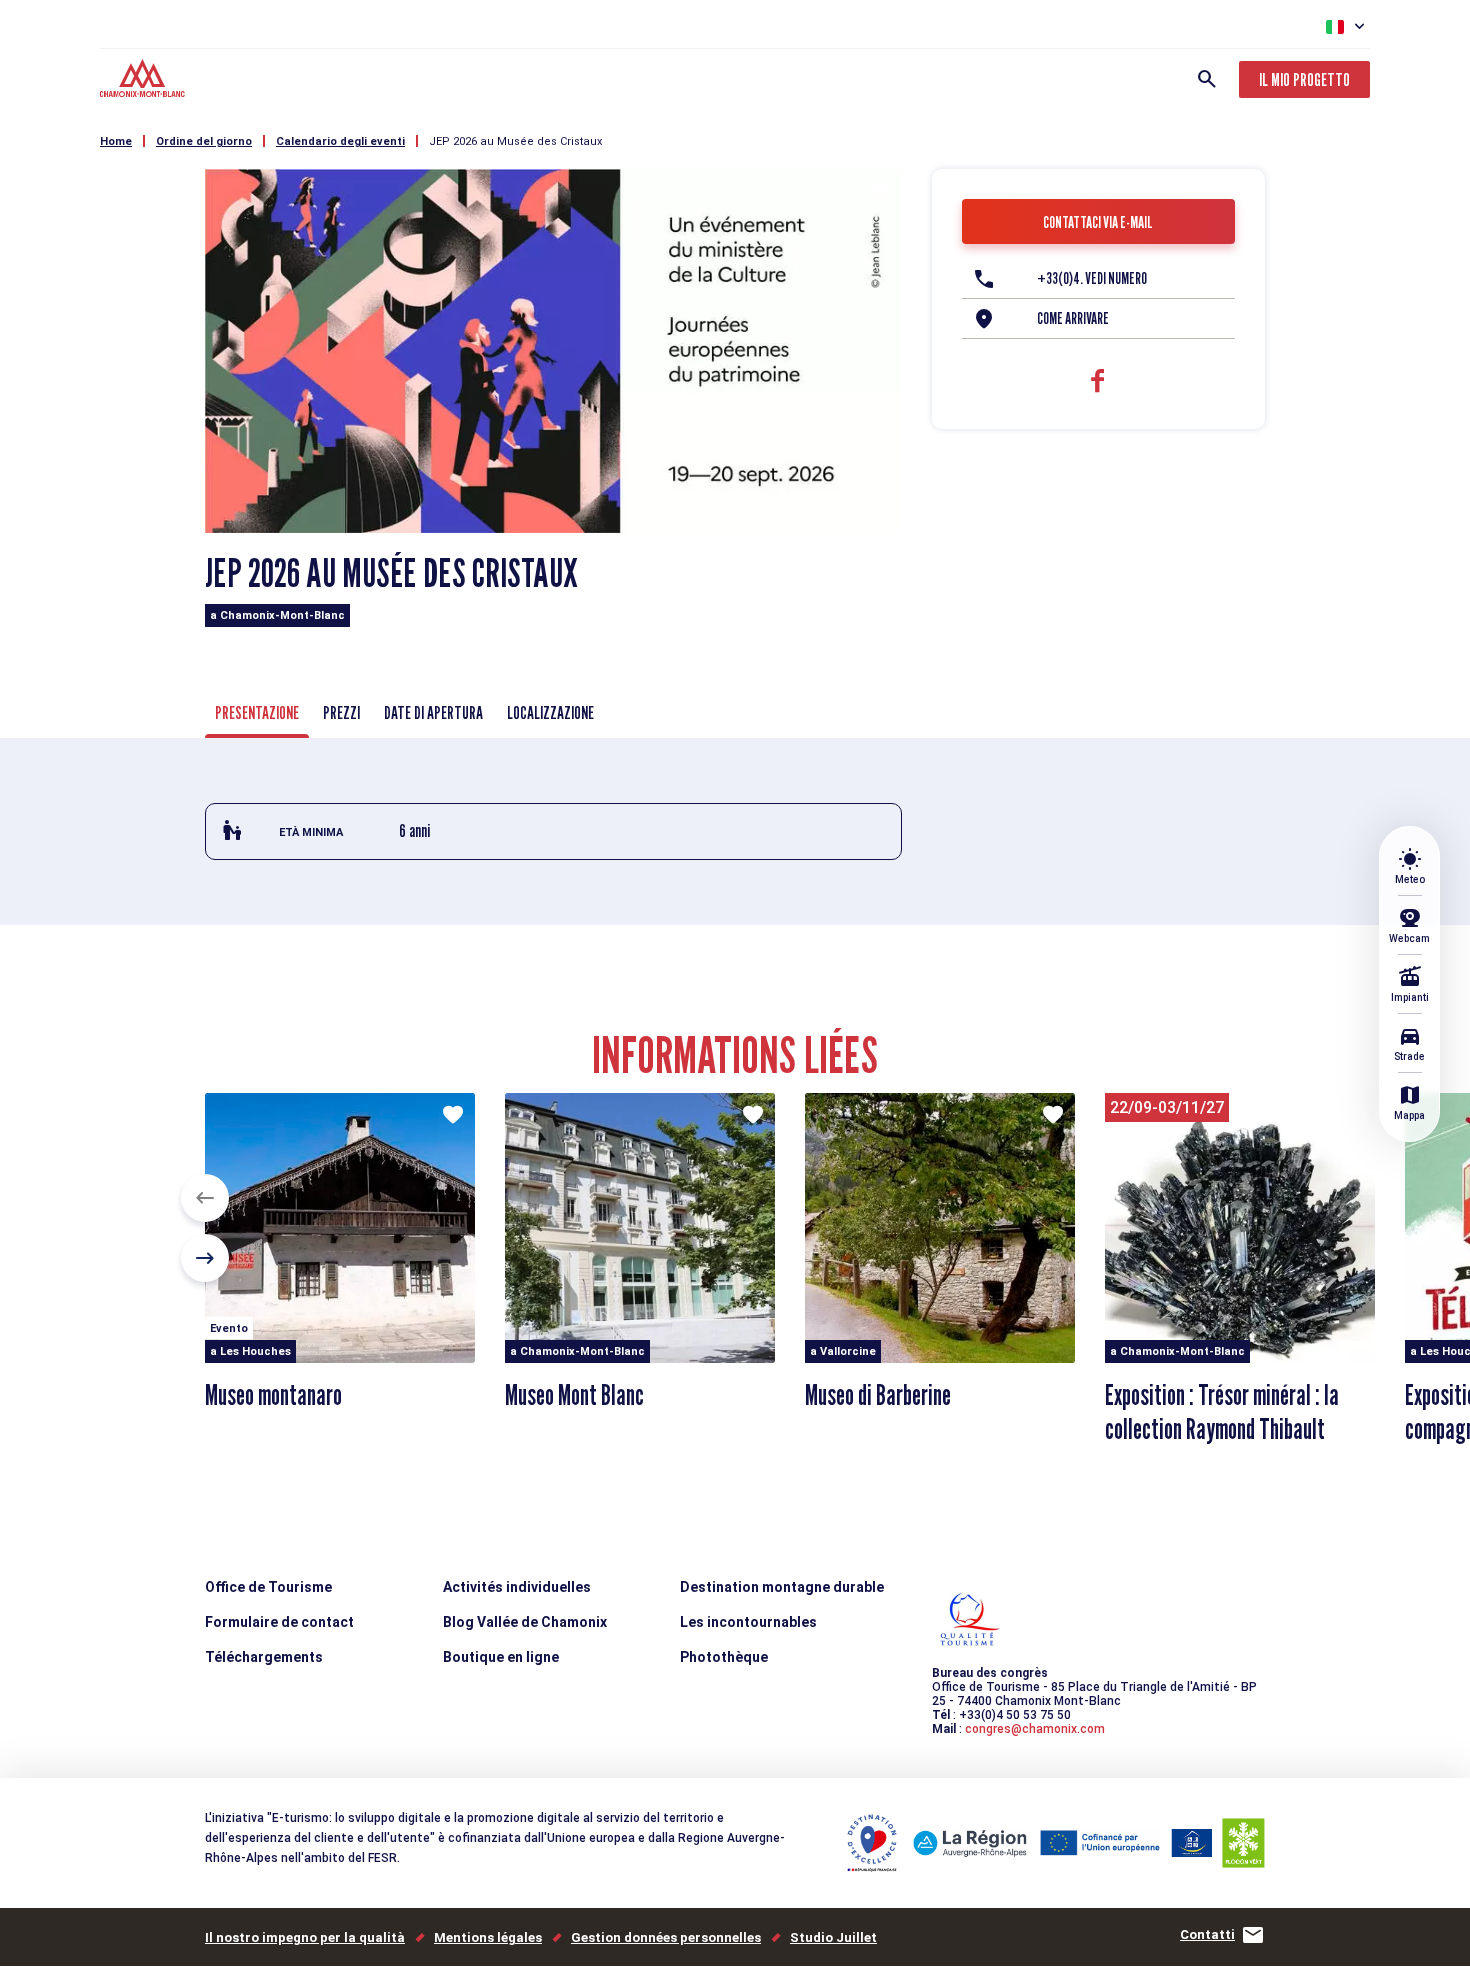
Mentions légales (488, 1937)
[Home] (144, 81)
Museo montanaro (273, 1395)
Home (116, 141)
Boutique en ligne (501, 1657)
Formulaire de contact (279, 1622)
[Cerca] (1207, 79)
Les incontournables (748, 1622)
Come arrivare (1073, 318)
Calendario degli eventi (340, 141)
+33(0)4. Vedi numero (1092, 278)
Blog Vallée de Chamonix (525, 1622)
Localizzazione (550, 712)
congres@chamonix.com (1035, 1729)
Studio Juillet (833, 1937)
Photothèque (724, 1657)
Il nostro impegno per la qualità (305, 1937)
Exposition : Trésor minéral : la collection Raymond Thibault (1222, 1412)
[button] (205, 1198)
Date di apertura (433, 712)
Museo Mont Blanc (574, 1395)
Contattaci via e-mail (1098, 222)
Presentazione (257, 712)
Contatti (1207, 1934)
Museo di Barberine (878, 1395)
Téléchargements (264, 1657)
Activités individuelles (517, 1587)
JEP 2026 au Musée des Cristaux (515, 141)
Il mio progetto (1304, 79)
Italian (1335, 27)
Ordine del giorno (204, 141)
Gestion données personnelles (666, 1937)
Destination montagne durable (782, 1587)
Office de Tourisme (268, 1587)
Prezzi (341, 712)
